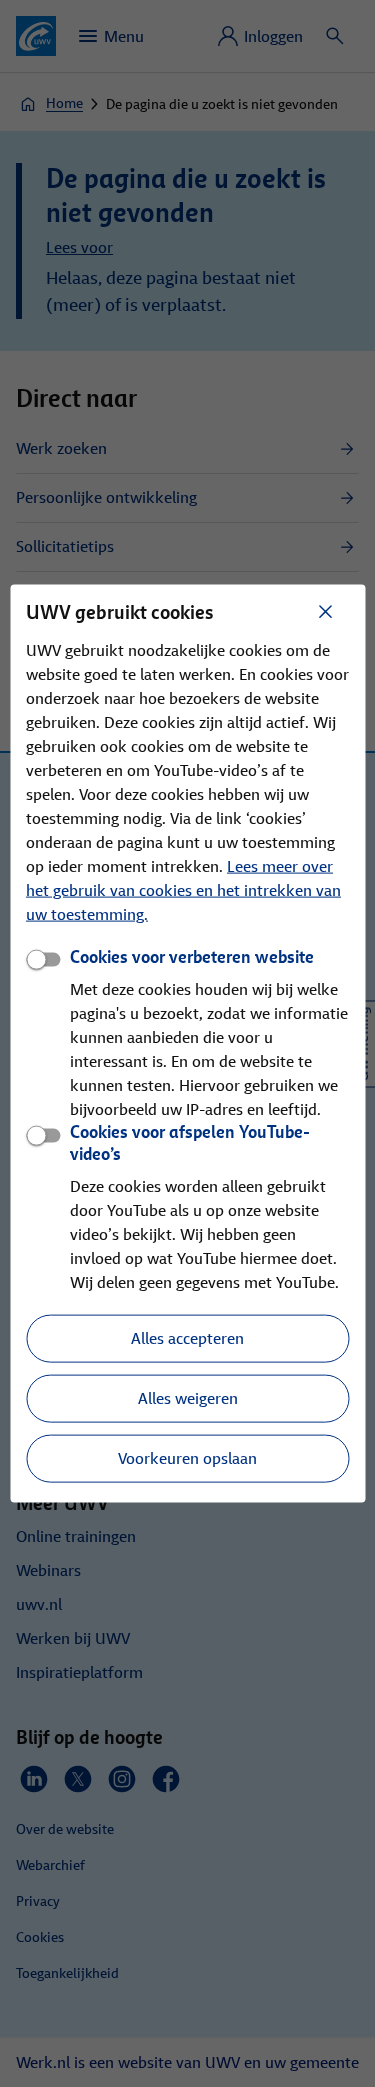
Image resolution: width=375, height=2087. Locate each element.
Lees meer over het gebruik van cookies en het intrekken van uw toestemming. (183, 889)
